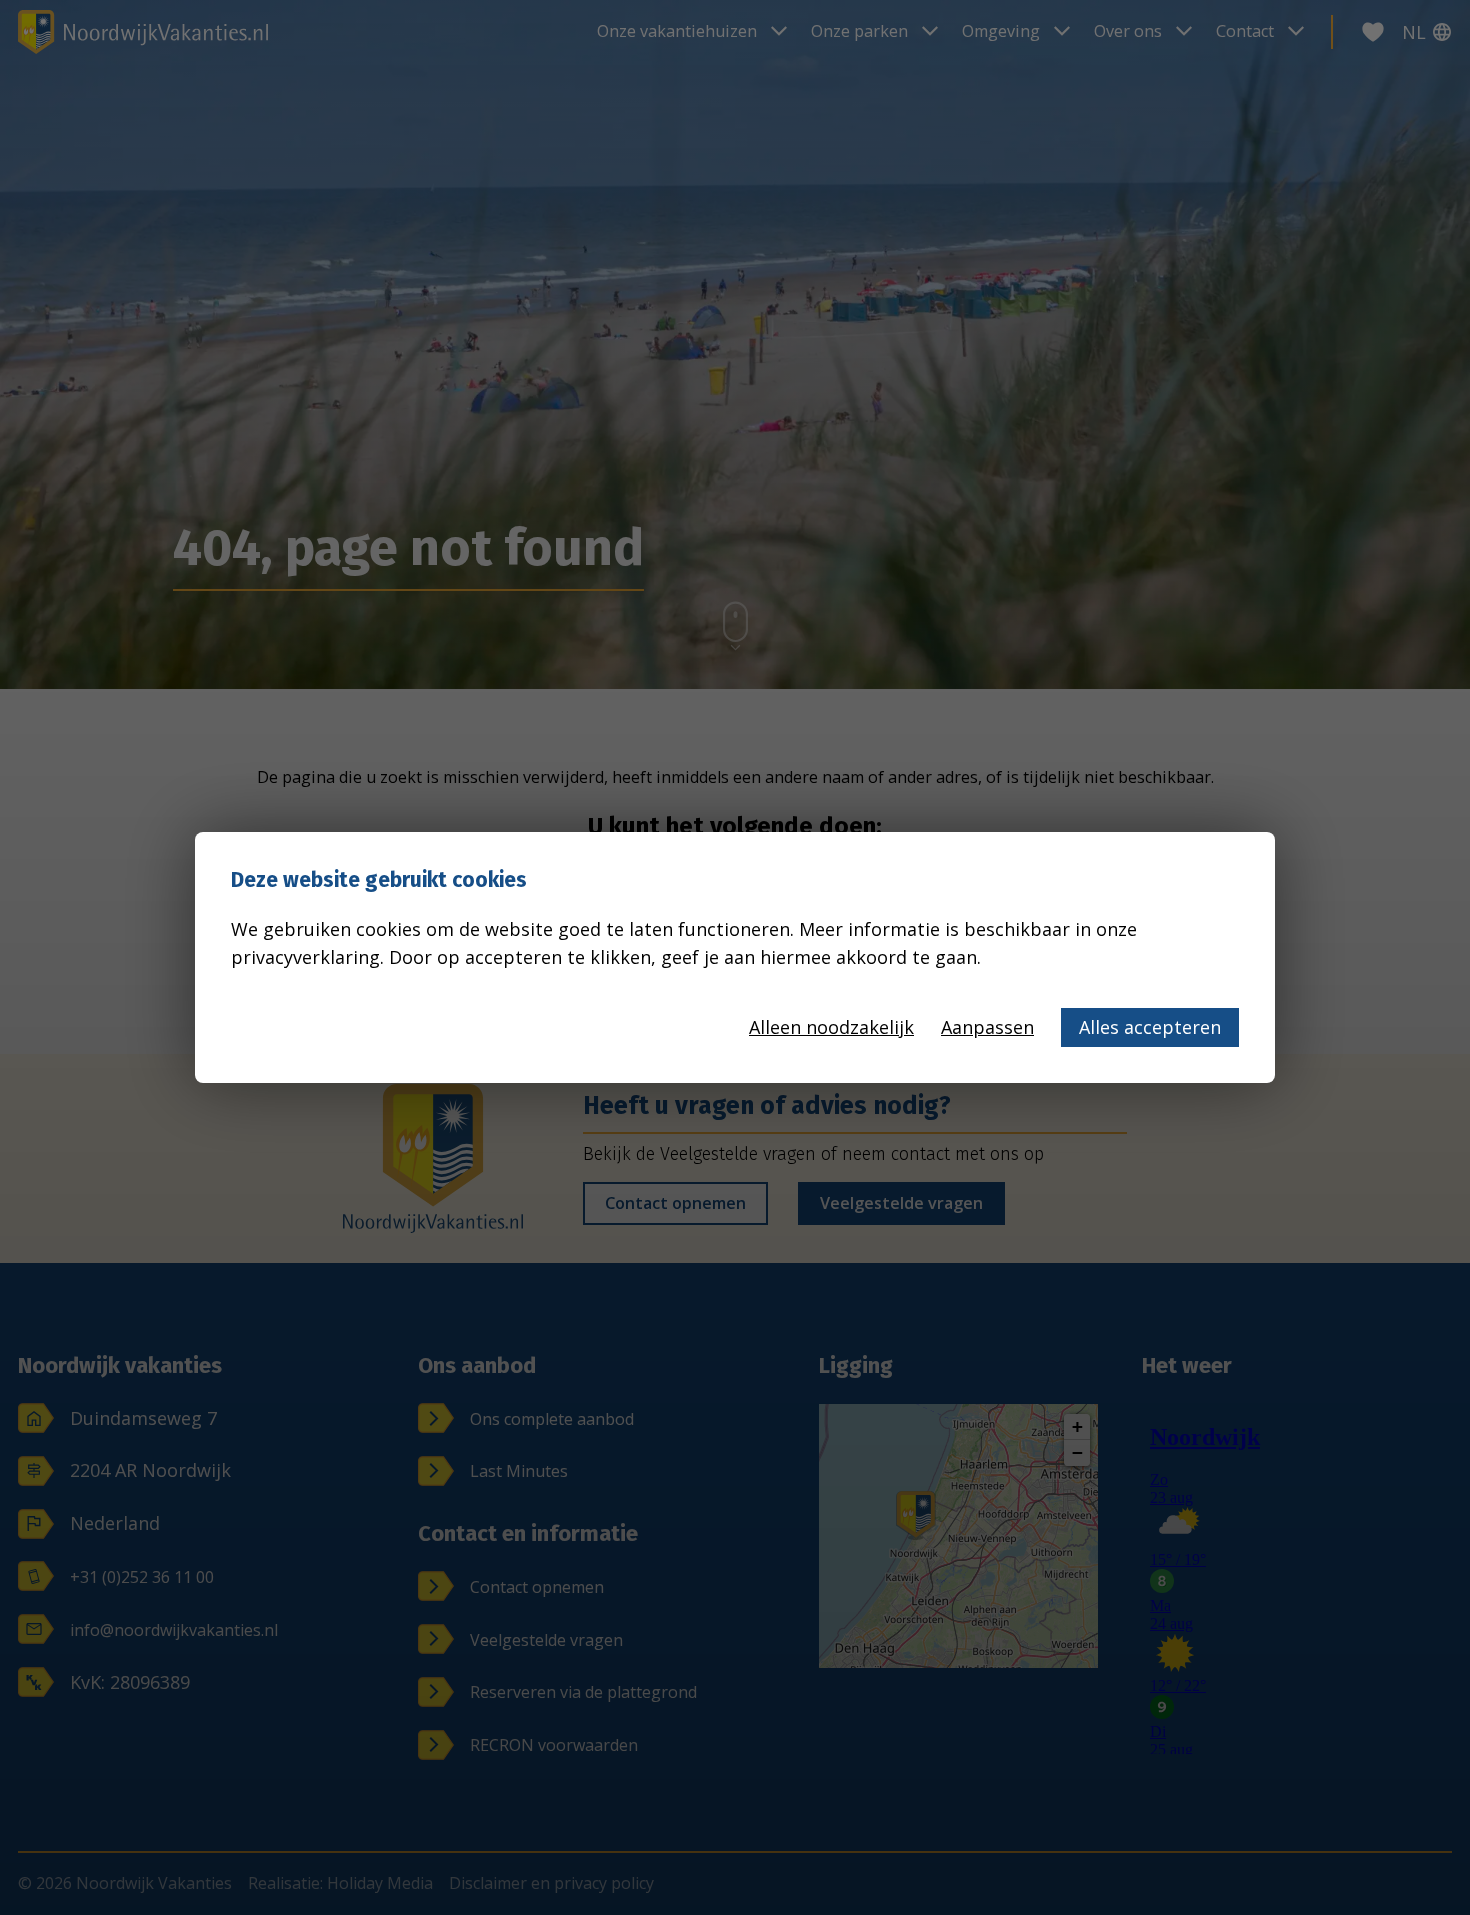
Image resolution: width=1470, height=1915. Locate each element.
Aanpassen (987, 1027)
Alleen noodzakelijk (831, 1027)
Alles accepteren (1150, 1027)
